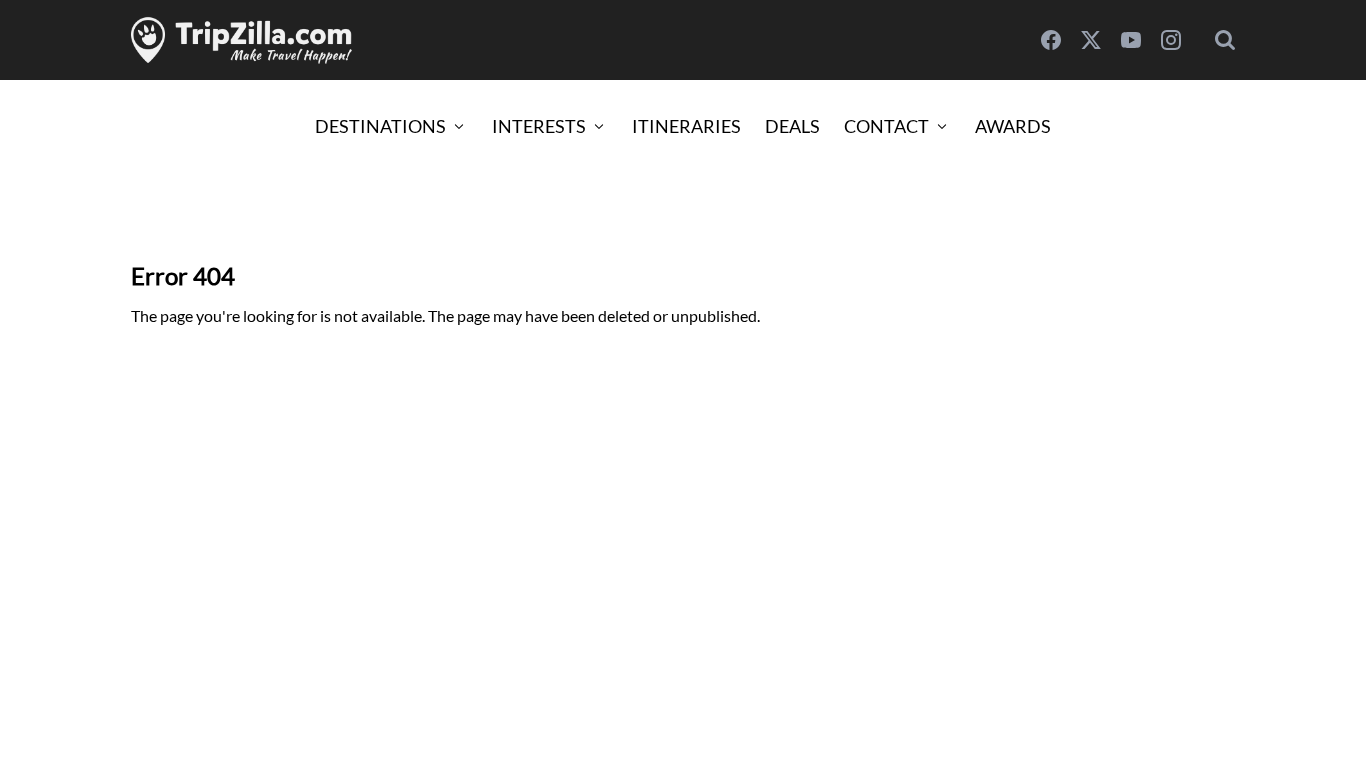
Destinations (380, 126)
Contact (886, 126)
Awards (1013, 126)
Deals (792, 126)
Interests (539, 126)
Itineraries (686, 126)
